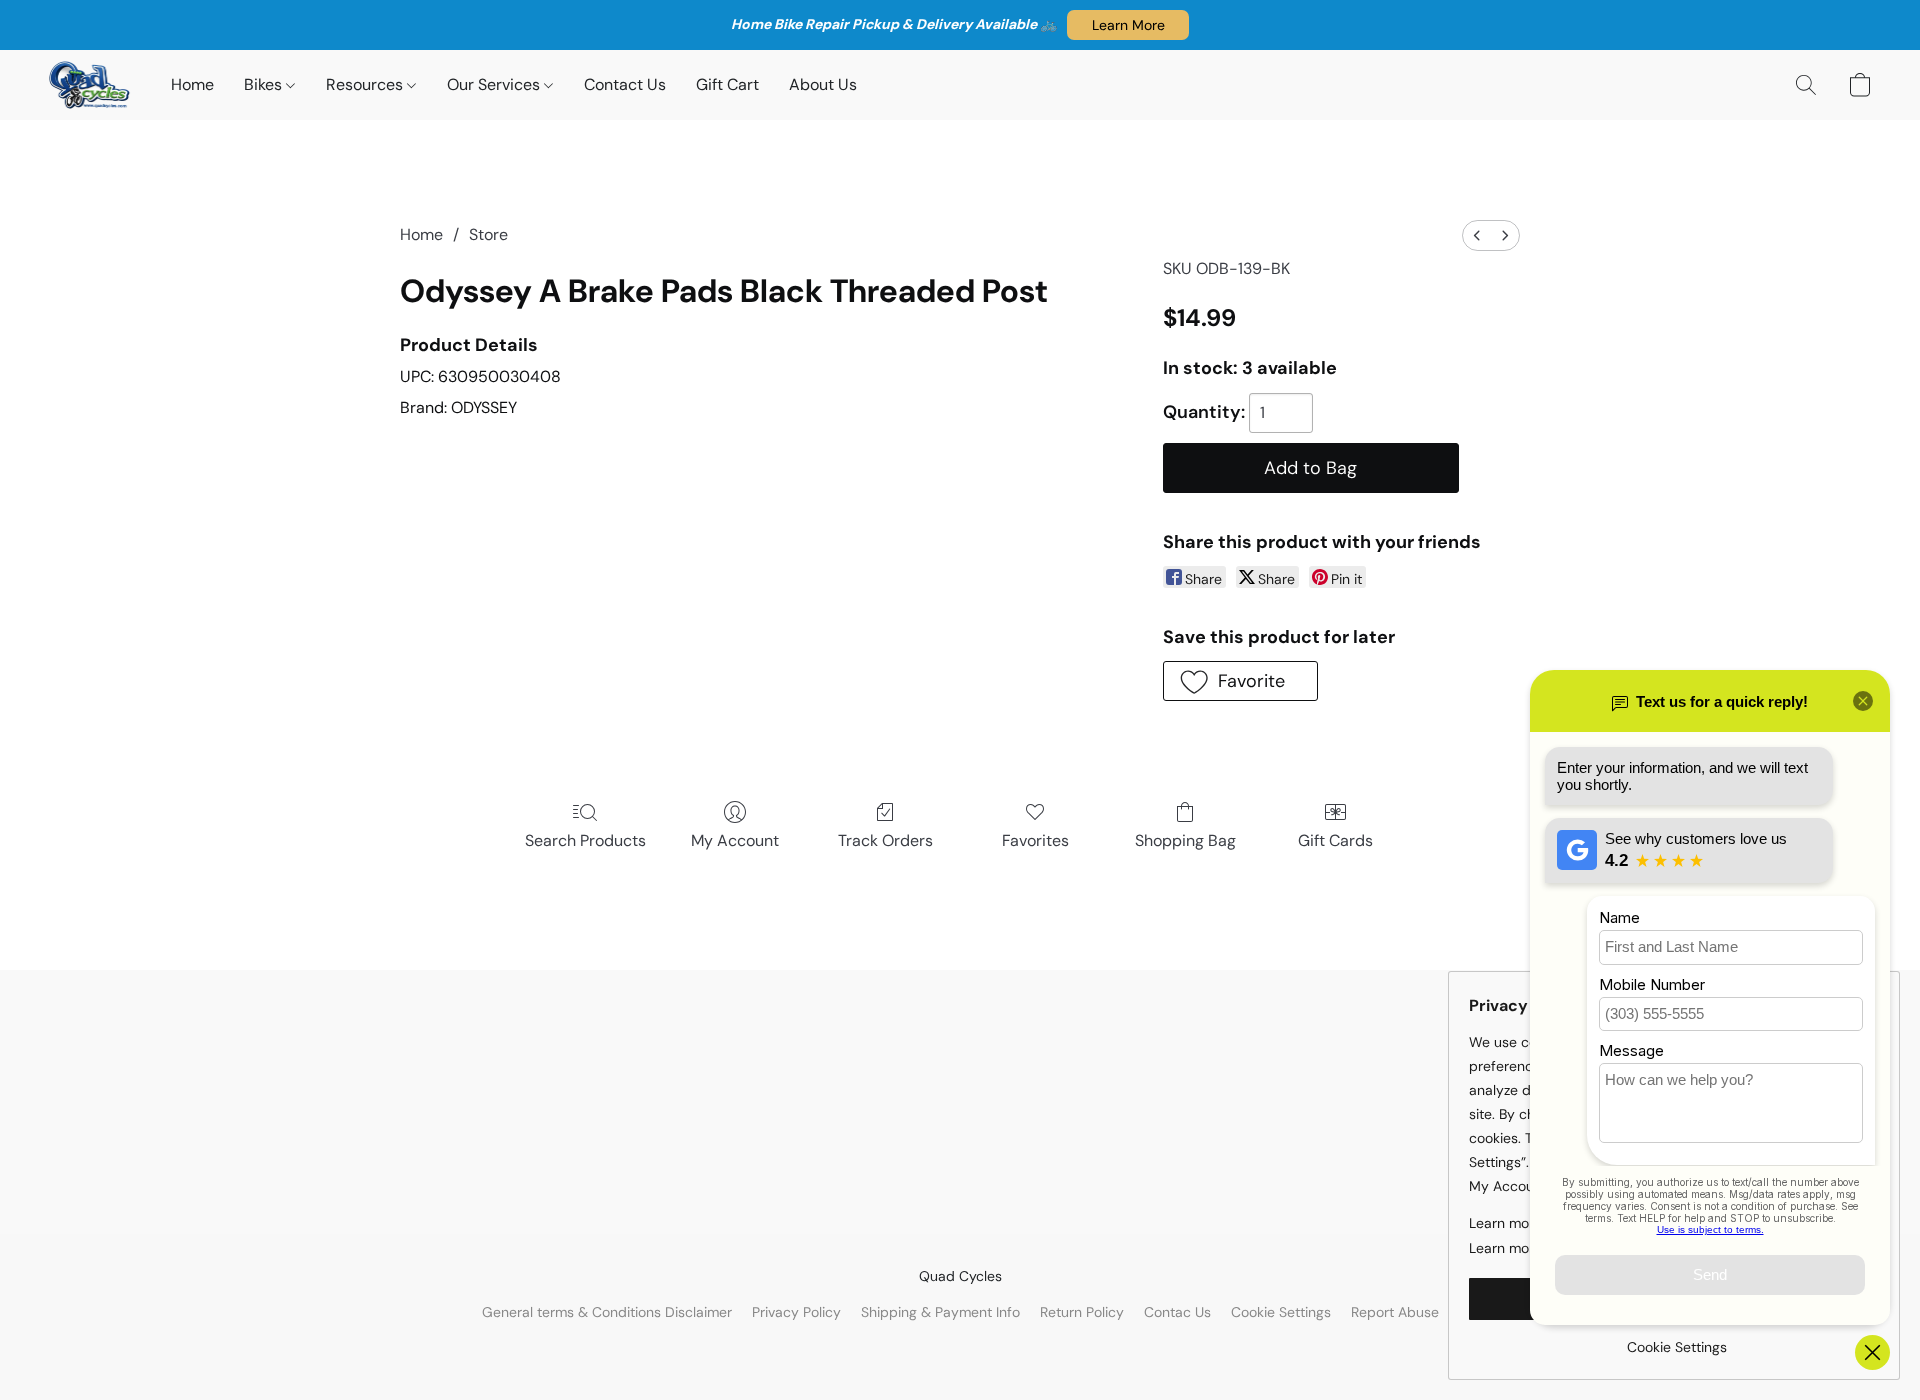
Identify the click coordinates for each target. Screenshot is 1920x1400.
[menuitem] (1477, 235)
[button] (1128, 25)
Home (192, 84)
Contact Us (625, 84)
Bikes (265, 84)
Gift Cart (727, 84)
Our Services (495, 84)
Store (488, 234)
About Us (823, 84)
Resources (366, 84)
